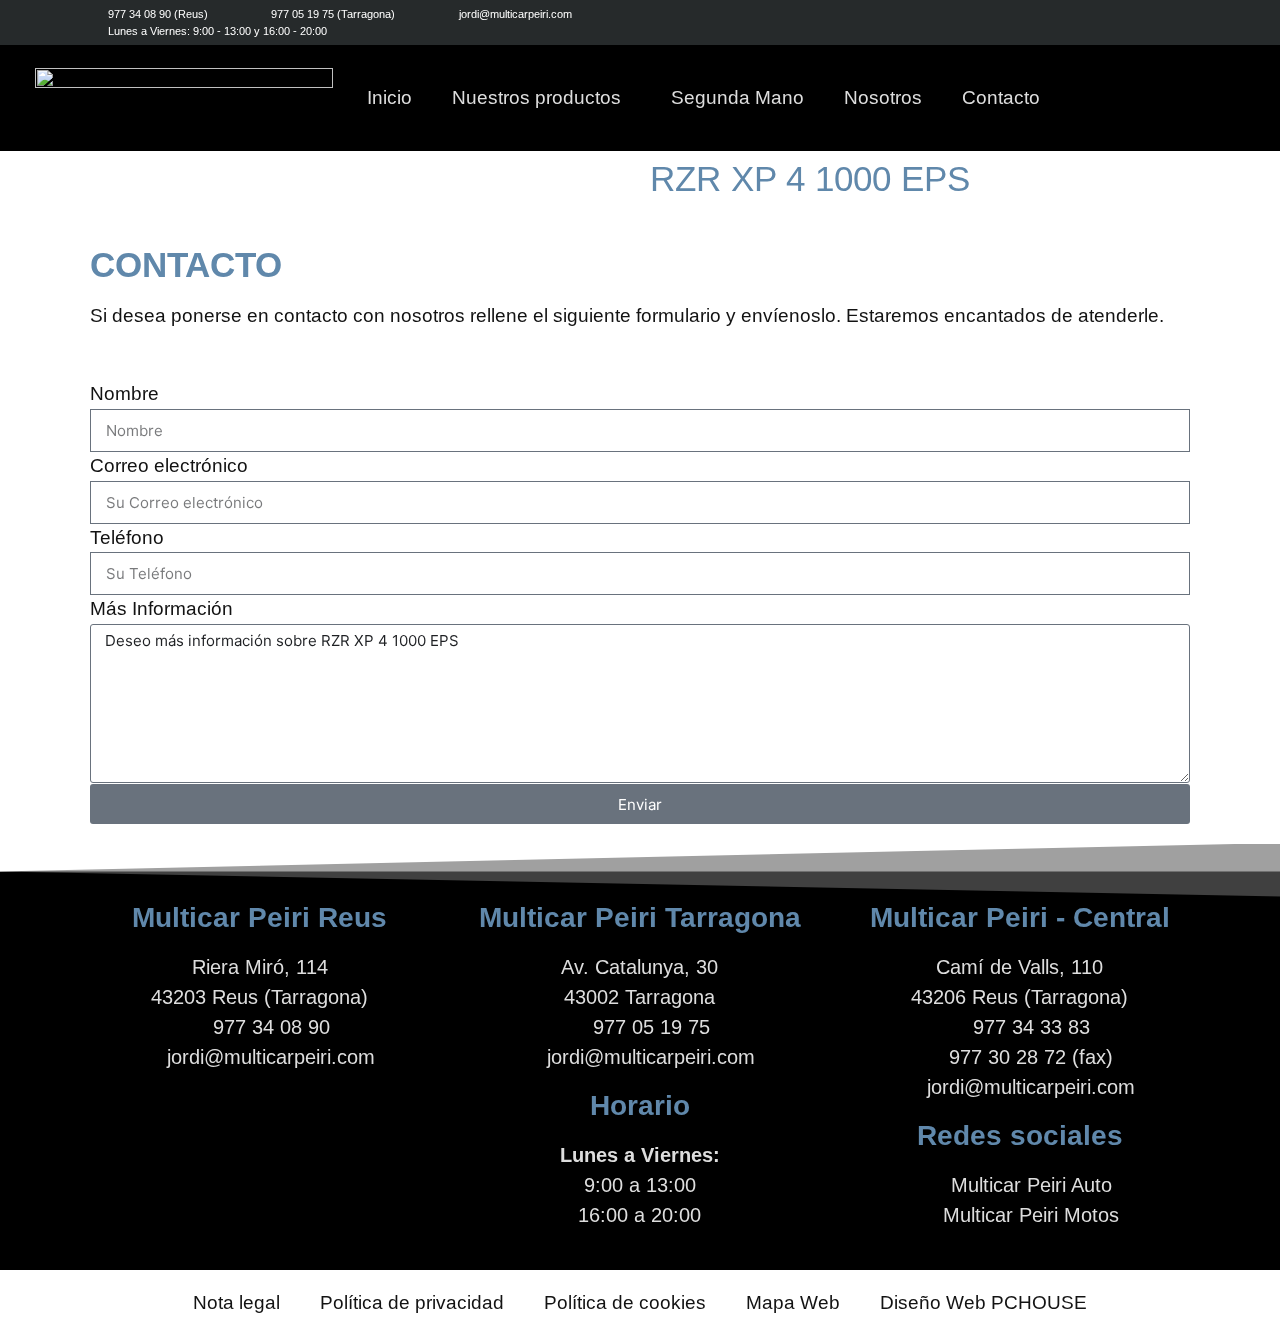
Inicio (389, 97)
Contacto (1001, 97)
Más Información (161, 608)
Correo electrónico (169, 465)
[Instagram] (1142, 22)
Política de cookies (625, 1302)
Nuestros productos (536, 97)
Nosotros (883, 97)
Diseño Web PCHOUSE (983, 1302)
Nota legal (236, 1302)
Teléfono (127, 537)
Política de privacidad (412, 1302)
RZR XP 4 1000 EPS (810, 178)
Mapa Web (793, 1302)
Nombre (124, 393)
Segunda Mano (737, 97)
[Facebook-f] (1097, 22)
